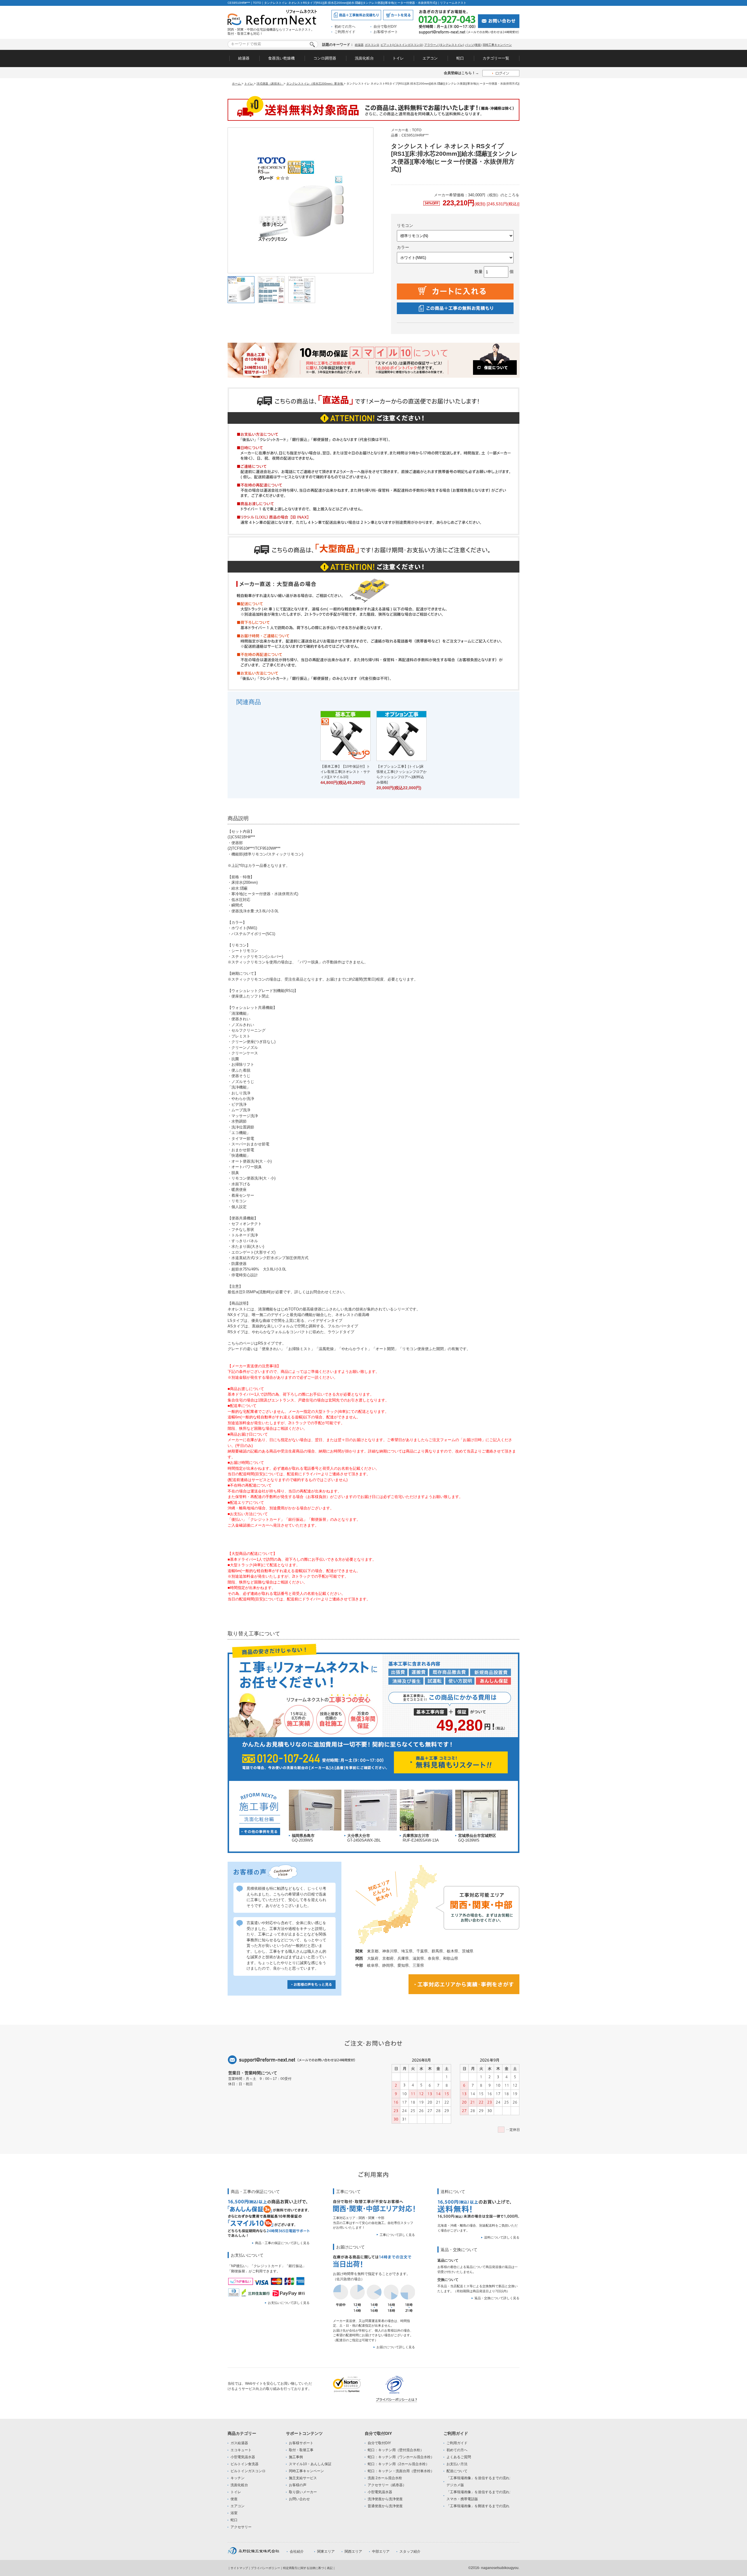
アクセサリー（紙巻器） (387, 2485)
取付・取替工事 (301, 2450)
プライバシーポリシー (266, 2568)
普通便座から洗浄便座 (385, 2506)
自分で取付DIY (385, 27)
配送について (457, 2471)
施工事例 (296, 2457)
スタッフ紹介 (410, 2551)
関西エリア (353, 2551)
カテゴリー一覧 (496, 58)
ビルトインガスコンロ (248, 2471)
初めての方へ (345, 27)
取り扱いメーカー (303, 2492)
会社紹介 (297, 2551)
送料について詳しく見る (502, 2237)
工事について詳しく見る (397, 2235)
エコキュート (241, 2450)
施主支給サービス (303, 2478)
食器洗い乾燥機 (281, 58)
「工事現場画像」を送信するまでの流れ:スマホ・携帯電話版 (478, 2495)
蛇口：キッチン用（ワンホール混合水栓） (401, 2457)
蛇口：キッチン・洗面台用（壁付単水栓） (401, 2471)
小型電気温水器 (243, 2457)
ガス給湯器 (239, 2443)
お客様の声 (298, 2485)
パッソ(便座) (473, 45)
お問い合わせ (299, 2499)
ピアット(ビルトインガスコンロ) (402, 45)
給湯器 (359, 45)
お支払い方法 (457, 2464)
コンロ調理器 (325, 58)
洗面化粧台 (364, 58)
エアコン (430, 58)
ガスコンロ (372, 45)
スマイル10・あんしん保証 (310, 2464)
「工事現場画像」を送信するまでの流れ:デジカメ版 (478, 2481)
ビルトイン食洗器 (245, 2464)
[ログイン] (501, 73)
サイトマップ (239, 2568)
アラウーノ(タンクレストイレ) (444, 45)
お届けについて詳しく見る (396, 2347)
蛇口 (460, 58)
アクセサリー (241, 2527)
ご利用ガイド (345, 32)
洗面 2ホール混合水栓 (385, 2478)
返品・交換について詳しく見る (497, 2298)
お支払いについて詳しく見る (289, 2303)
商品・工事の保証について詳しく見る (282, 2243)
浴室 (234, 2513)
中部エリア (381, 2551)
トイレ (398, 58)
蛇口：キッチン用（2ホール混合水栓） (398, 2464)
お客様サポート (386, 32)
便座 (234, 2499)
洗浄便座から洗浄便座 (385, 2499)
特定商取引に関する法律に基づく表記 (308, 2568)
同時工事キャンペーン (497, 45)
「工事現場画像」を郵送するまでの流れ (478, 2506)
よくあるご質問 (459, 2457)
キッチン (238, 2478)
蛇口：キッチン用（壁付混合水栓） (396, 2450)
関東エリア (326, 2551)
